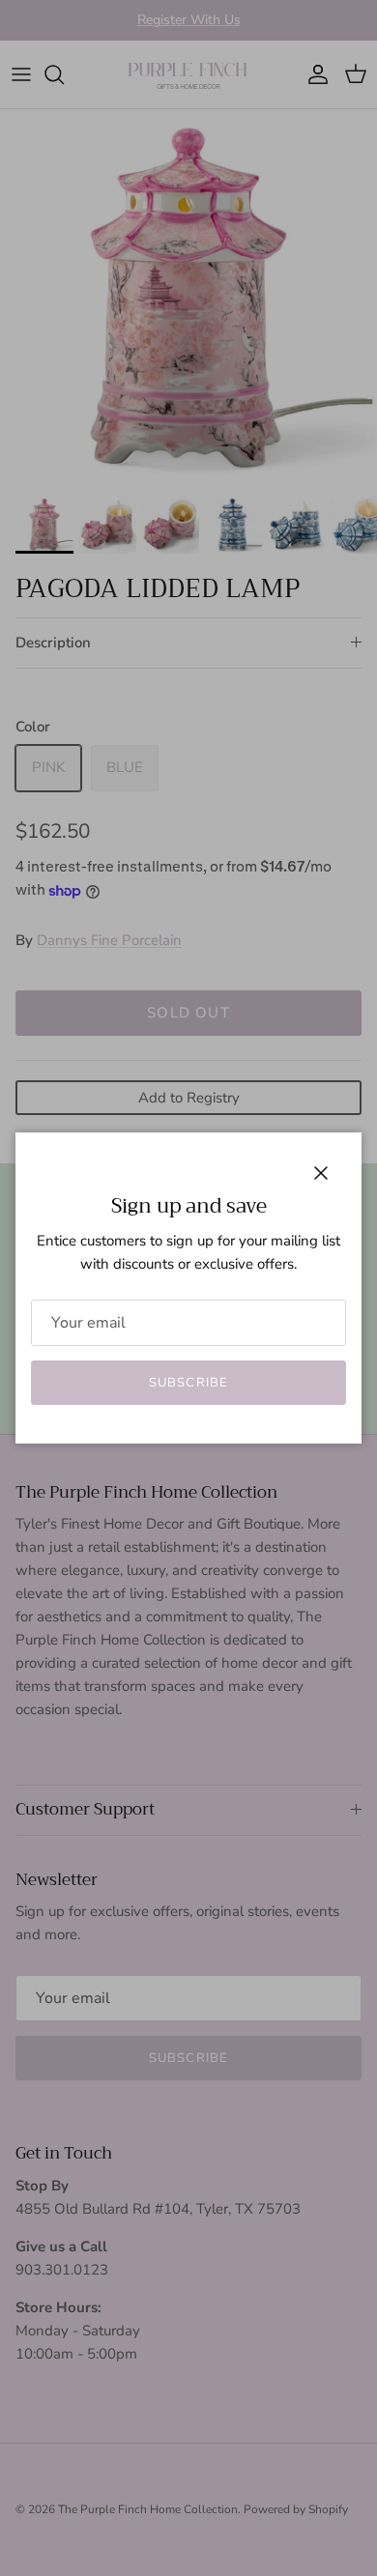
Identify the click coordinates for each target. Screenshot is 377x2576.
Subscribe (188, 1383)
